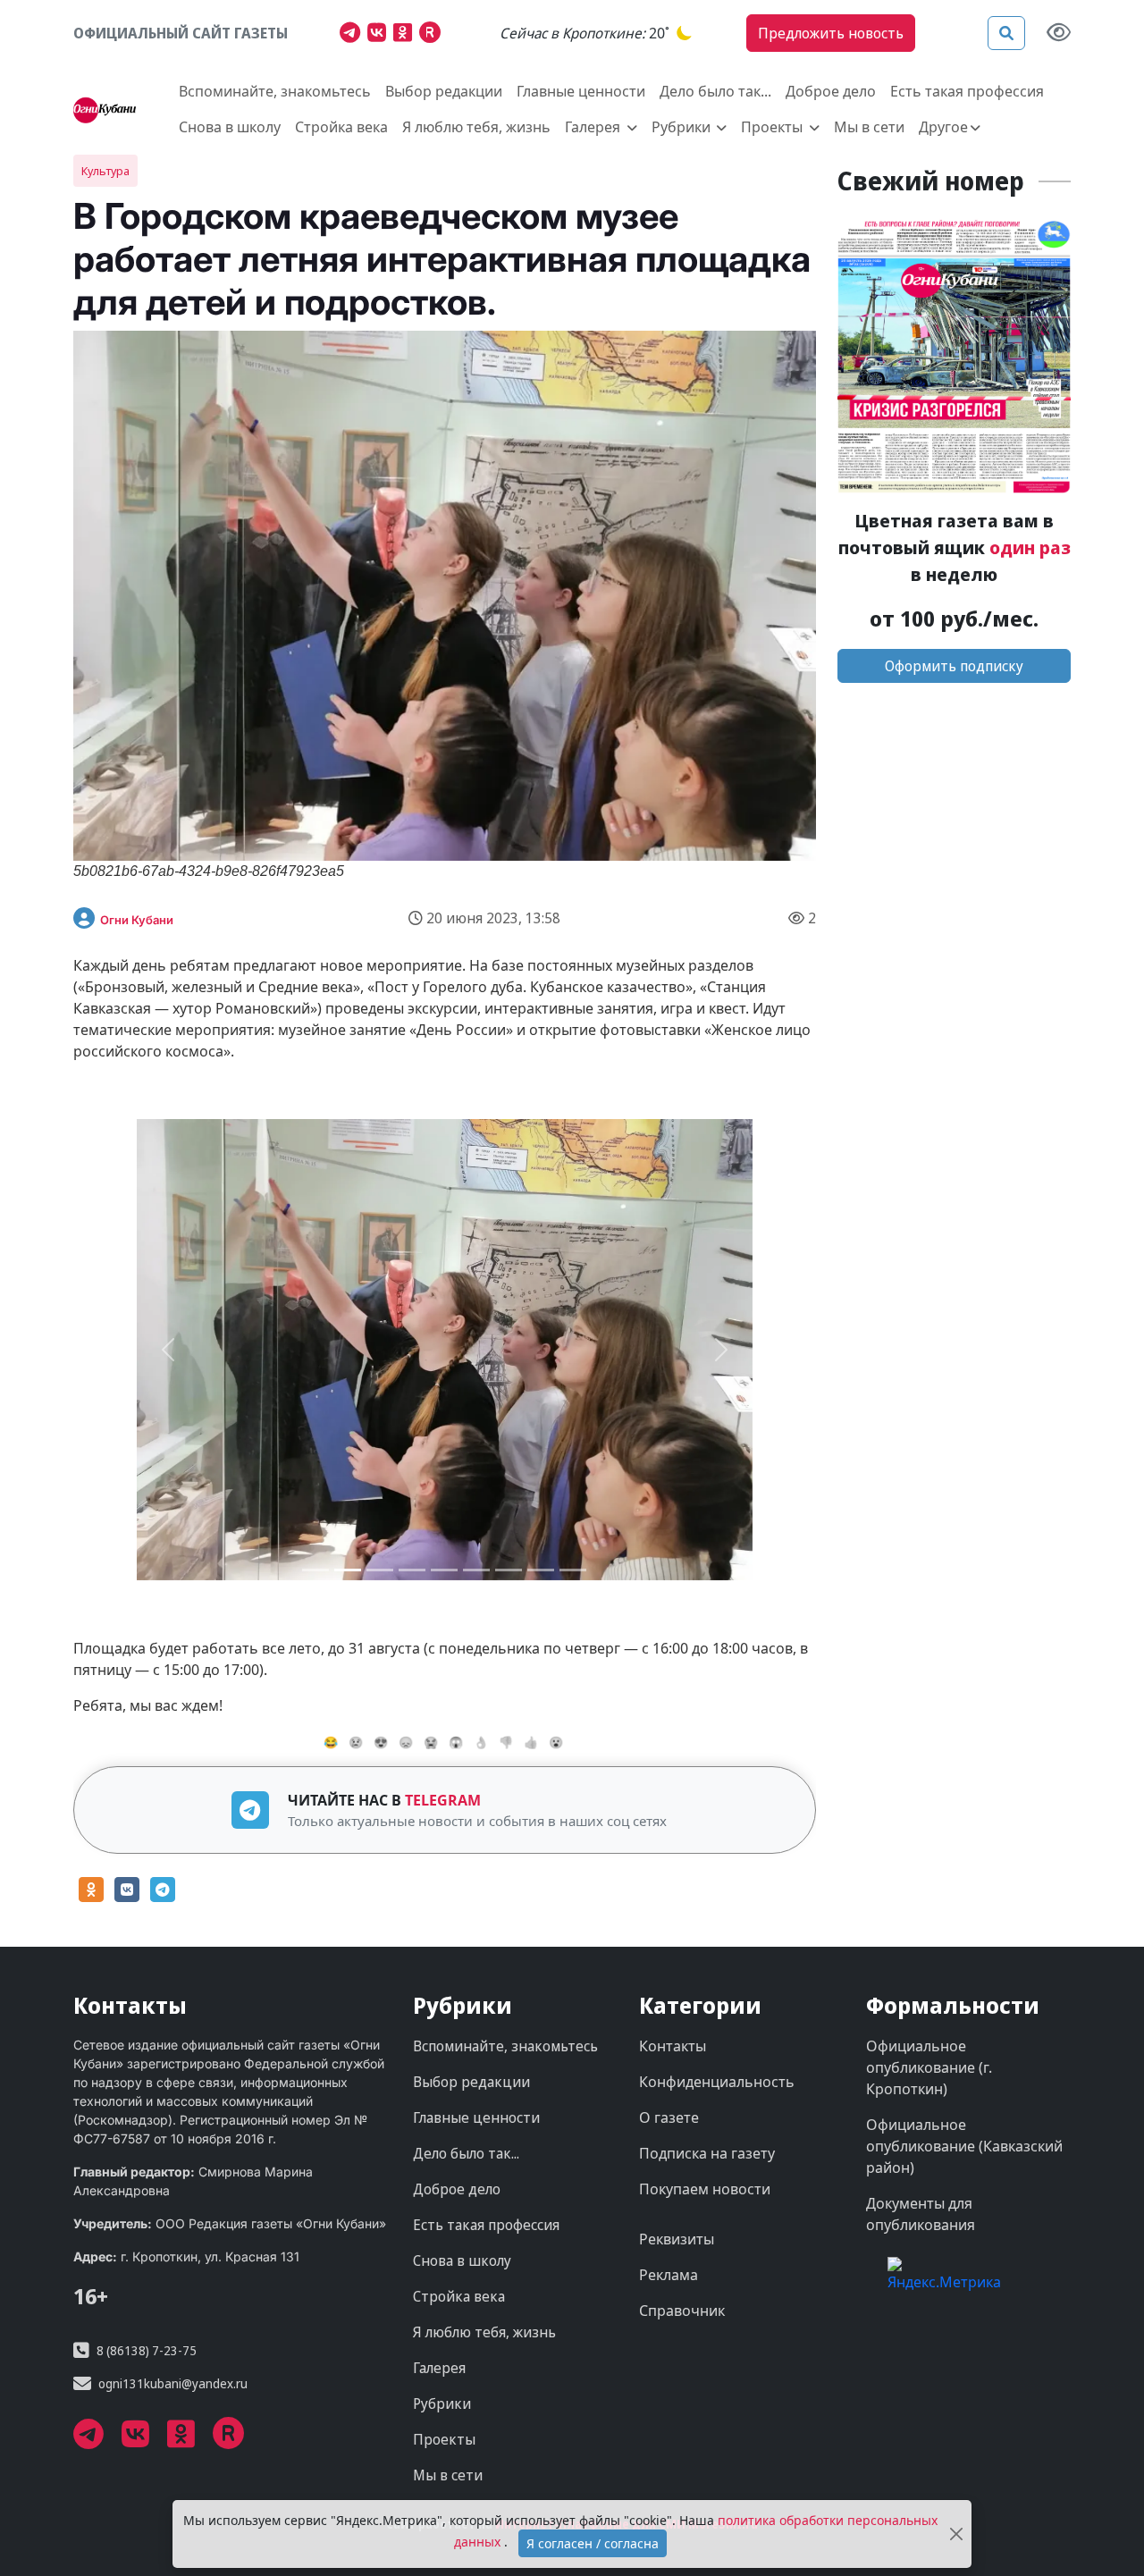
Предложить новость (831, 33)
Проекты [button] (774, 127)
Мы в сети (869, 127)
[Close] (956, 2534)
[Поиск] (1006, 33)
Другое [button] (943, 127)
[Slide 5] (476, 1570)
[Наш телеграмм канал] (353, 35)
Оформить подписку (954, 666)
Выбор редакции (444, 91)
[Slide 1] (348, 1570)
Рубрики (442, 2403)
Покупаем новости (705, 2189)
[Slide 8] (573, 1570)
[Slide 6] (509, 1570)
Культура (105, 171)
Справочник (682, 2311)
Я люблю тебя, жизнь (476, 127)
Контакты (673, 2046)
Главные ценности (581, 91)
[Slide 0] (315, 1570)
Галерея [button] (594, 127)
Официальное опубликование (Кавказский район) (964, 2146)
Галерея (439, 2368)
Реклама (669, 2275)
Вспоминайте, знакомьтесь (275, 91)
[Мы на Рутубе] (434, 35)
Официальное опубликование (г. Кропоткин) (929, 2067)
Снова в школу (230, 127)
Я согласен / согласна (593, 2543)
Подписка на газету (707, 2153)
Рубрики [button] (683, 127)
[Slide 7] (541, 1570)
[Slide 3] (412, 1570)
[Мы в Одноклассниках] (406, 35)
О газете (669, 2117)
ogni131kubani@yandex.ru (173, 2383)
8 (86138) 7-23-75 (147, 2350)
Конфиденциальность (717, 2082)
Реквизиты (677, 2239)
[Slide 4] (444, 1570)
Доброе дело (831, 91)
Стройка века (341, 127)
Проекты (444, 2439)
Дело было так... (715, 91)
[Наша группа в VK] (380, 35)
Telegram (443, 1800)
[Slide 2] (380, 1570)
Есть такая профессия (967, 91)
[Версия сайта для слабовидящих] (1059, 34)
